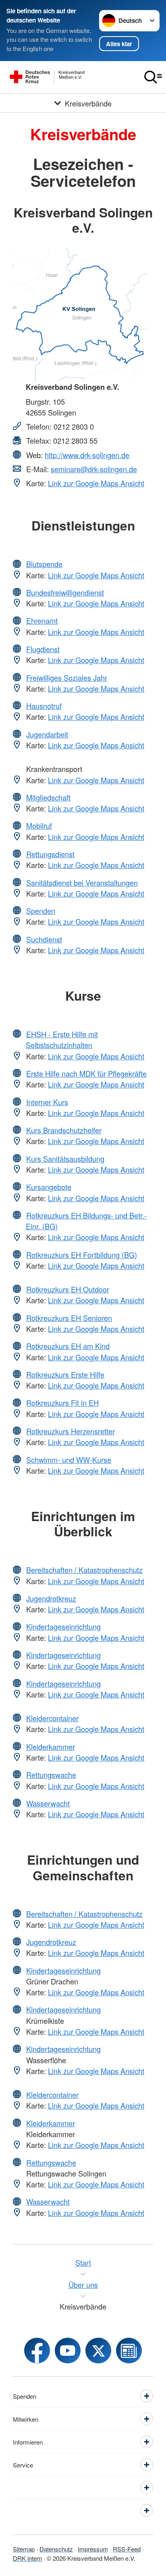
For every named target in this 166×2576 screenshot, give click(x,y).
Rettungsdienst (50, 854)
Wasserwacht (48, 1803)
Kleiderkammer (51, 1747)
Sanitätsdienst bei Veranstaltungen (82, 883)
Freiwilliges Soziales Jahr (67, 678)
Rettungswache (51, 1775)
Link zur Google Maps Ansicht (96, 483)
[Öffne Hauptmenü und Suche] (153, 77)
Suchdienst (44, 939)
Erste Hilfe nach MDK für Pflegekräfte (86, 1073)
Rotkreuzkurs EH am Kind (68, 1346)
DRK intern (27, 2558)
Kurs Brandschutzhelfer (64, 1130)
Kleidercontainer (52, 1718)
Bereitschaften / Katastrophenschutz (84, 1570)
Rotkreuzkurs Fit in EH (62, 1403)
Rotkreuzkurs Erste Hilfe (65, 1374)
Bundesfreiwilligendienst (65, 592)
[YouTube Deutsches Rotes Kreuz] (68, 2351)
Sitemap (24, 2549)
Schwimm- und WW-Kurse (69, 1460)
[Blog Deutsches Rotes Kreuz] (129, 2351)
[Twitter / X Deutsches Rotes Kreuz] (98, 2351)
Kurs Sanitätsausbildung (65, 1159)
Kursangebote (49, 1187)
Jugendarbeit (47, 734)
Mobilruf (39, 825)
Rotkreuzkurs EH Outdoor (68, 1289)
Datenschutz (56, 2549)
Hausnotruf (44, 706)
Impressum (93, 2549)
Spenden (41, 911)
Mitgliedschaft (48, 797)
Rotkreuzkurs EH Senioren (69, 1318)
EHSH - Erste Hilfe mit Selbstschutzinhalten (62, 1039)
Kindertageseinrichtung (63, 1626)
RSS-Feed (127, 2549)
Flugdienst (43, 649)
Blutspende (44, 564)
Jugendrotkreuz (51, 1598)
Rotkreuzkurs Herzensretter (71, 1431)
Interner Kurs (47, 1102)
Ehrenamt (42, 620)
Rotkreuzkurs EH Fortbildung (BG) (82, 1255)
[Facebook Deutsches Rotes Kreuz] (37, 2351)
